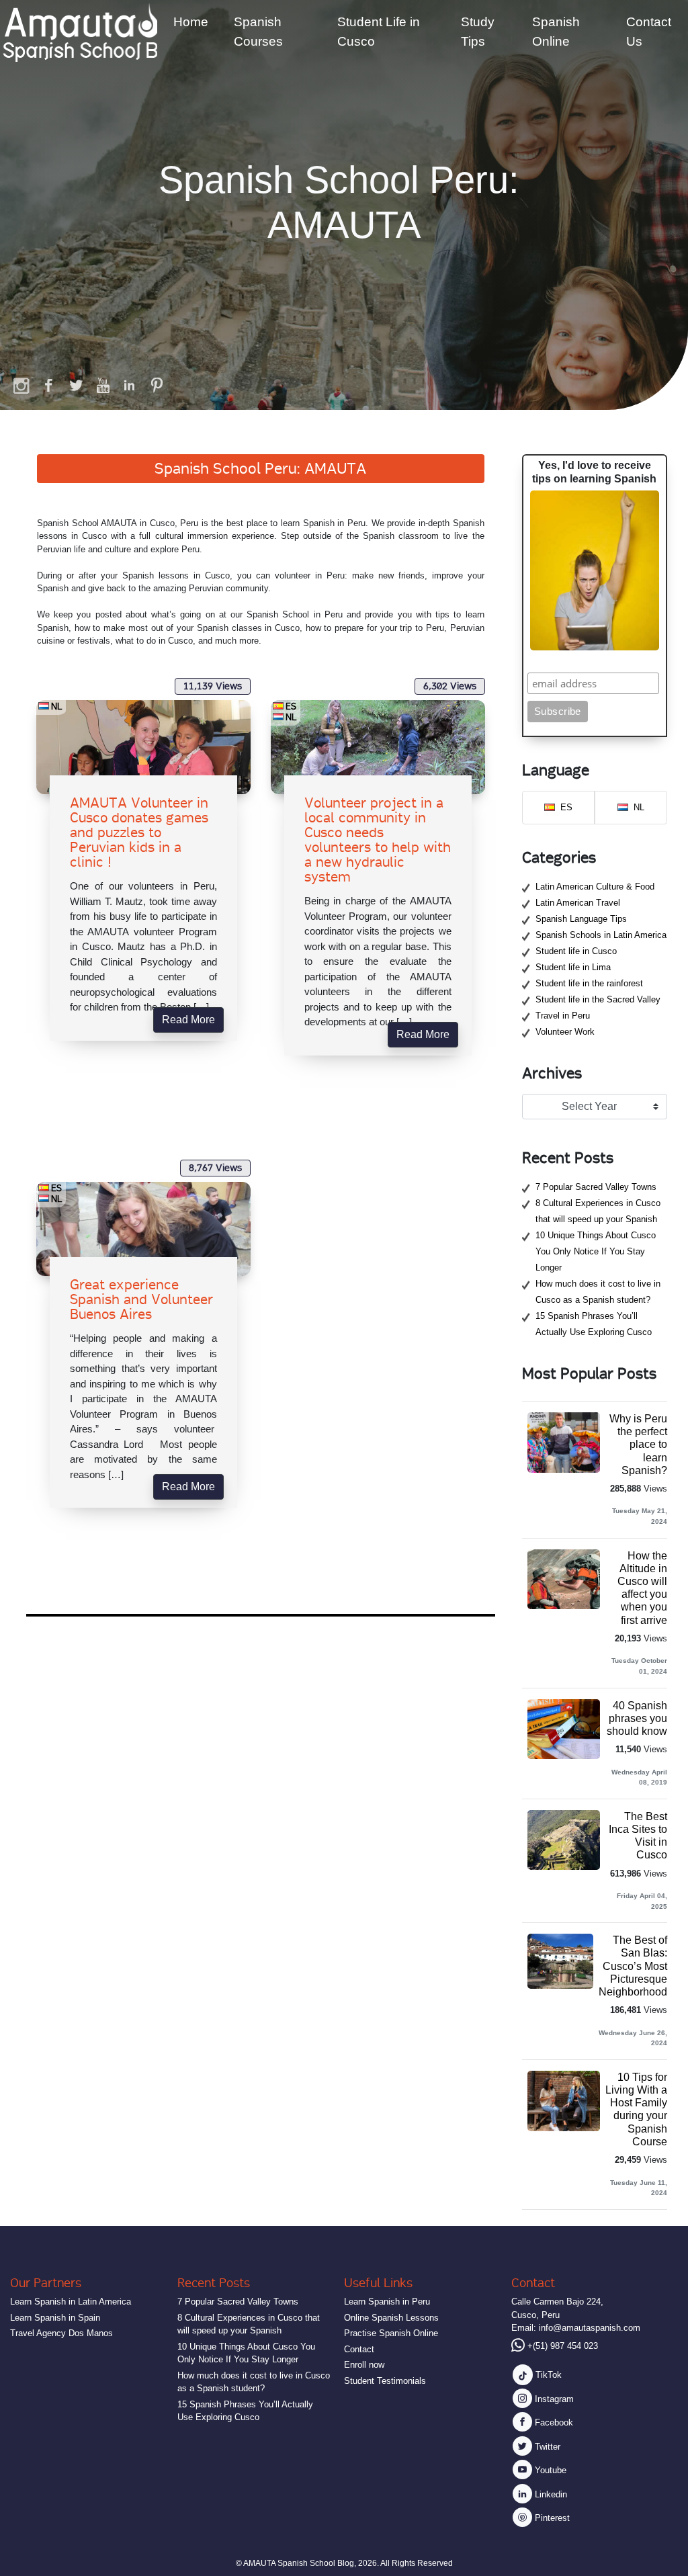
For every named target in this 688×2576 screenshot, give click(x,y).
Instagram (553, 2399)
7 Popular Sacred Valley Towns (596, 1187)
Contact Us (649, 32)
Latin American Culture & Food (595, 887)
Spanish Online (556, 32)
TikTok (547, 2375)
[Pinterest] (157, 385)
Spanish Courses (258, 32)
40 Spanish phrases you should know (637, 1718)
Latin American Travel (578, 903)
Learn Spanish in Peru (387, 2302)
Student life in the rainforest (589, 983)
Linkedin (550, 2494)
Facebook (553, 2422)
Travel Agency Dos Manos (61, 2333)
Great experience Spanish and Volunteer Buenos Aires (141, 1299)
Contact (359, 2349)
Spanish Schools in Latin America (601, 935)
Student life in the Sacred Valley (598, 999)
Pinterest (551, 2518)
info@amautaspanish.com (590, 2328)
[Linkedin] (130, 385)
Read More (188, 1020)
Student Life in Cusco (379, 32)
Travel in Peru (563, 1016)
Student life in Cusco (576, 951)
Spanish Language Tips (581, 919)
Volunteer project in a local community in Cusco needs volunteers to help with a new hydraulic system (378, 840)
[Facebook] (49, 385)
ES (291, 706)
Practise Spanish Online (391, 2333)
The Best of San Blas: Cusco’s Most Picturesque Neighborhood (633, 1966)
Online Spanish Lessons (391, 2318)
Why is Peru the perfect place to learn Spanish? (638, 1445)
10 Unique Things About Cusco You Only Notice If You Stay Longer (596, 1251)
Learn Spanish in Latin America (71, 2302)
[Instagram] (22, 385)
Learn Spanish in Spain (55, 2318)
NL (57, 706)
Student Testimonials (385, 2381)
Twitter (546, 2447)
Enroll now (364, 2365)
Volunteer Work (565, 1032)
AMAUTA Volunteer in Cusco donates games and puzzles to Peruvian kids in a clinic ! (139, 832)
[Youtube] (103, 385)
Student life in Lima (573, 967)
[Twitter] (76, 385)
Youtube (549, 2470)
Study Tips (478, 32)
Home (191, 22)
